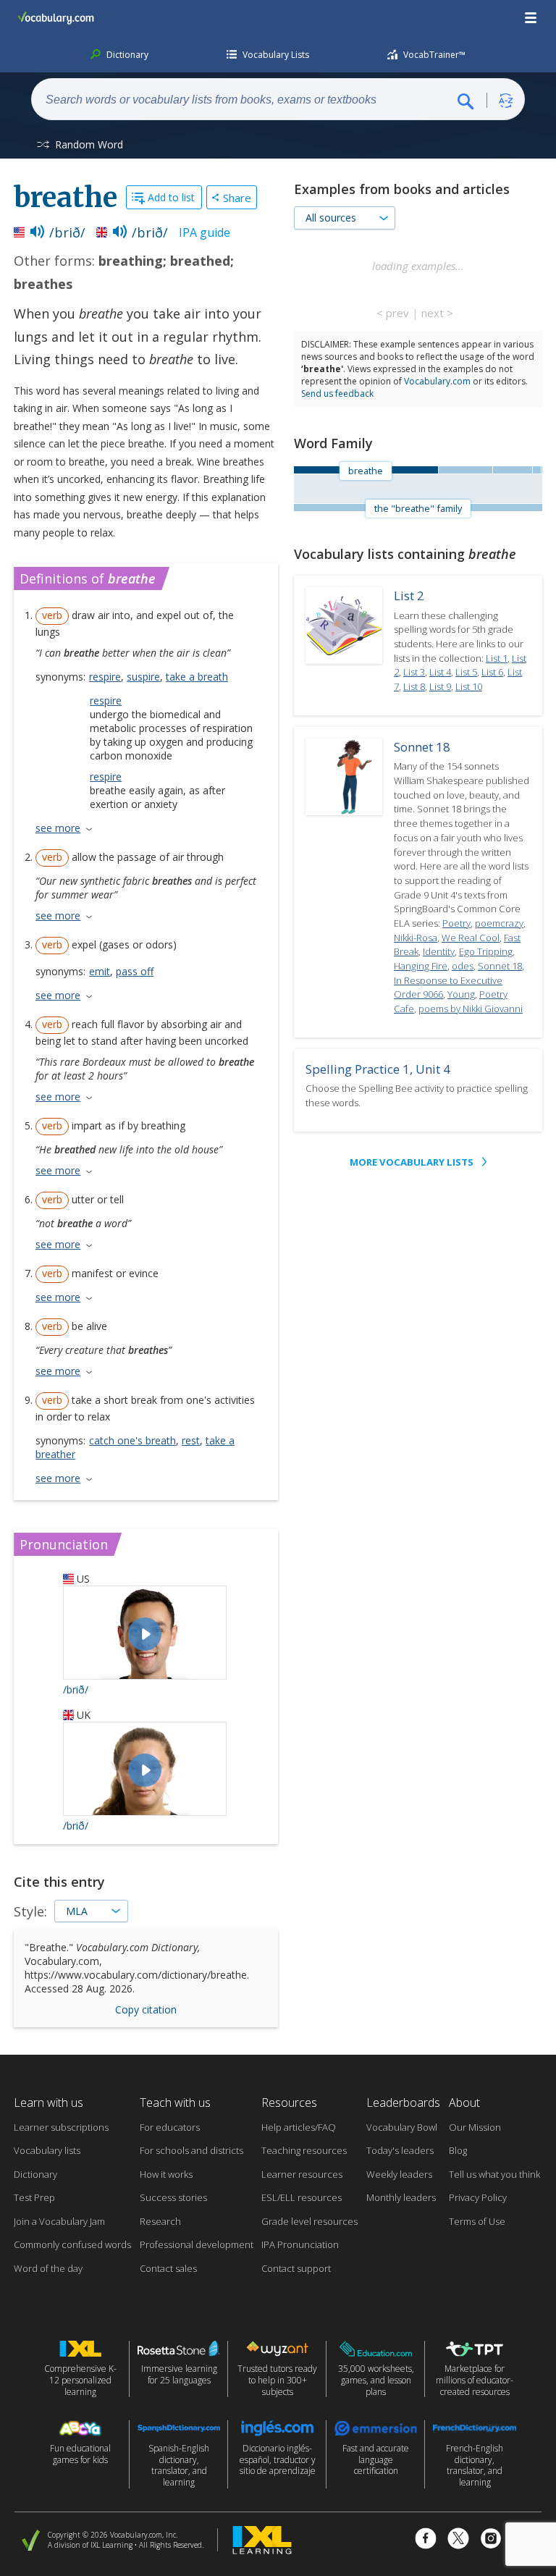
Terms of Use (477, 2221)
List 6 (492, 672)
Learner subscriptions (61, 2127)
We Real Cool (471, 938)
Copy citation (146, 2009)
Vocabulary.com (437, 381)
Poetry (456, 923)
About (464, 2103)
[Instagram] (491, 2540)
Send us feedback (337, 393)
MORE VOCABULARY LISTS (412, 1162)
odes (463, 966)
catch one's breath (132, 1440)
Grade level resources (309, 2221)
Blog (458, 2150)
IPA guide (205, 232)
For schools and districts (191, 2150)
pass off (135, 971)
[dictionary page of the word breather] (542, 470)
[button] (531, 18)
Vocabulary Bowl (402, 2127)
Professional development (197, 2244)
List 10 (469, 686)
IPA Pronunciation (300, 2244)
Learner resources (302, 2174)
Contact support (296, 2268)
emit (100, 971)
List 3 (414, 672)
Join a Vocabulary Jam (59, 2221)
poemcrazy (499, 923)
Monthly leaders (401, 2197)
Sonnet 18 (422, 747)
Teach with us (175, 2103)
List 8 (414, 686)
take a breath (197, 677)
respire (105, 677)
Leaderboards (403, 2103)
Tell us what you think (494, 2174)
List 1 (497, 658)
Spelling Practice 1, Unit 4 (378, 1069)
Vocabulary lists (47, 2150)
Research (160, 2221)
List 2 (409, 595)
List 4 (440, 672)
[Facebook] (426, 2540)
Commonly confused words (72, 2244)
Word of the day (48, 2268)
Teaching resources (304, 2150)
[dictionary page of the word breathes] (536, 470)
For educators (170, 2127)
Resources (289, 2103)
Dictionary (35, 2174)
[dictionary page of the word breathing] (465, 470)
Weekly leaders (399, 2174)
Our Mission (475, 2127)
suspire (143, 677)
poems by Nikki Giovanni (471, 1009)
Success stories (173, 2197)
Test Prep (34, 2197)
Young (461, 994)
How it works (166, 2174)
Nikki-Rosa (416, 938)
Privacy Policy (478, 2197)
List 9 (440, 686)
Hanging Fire (421, 966)
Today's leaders (400, 2150)
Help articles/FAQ (299, 2127)
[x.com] (458, 2540)
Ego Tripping (486, 951)
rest (191, 1440)
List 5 (466, 672)
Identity (439, 951)
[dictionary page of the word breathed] (512, 470)
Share (237, 198)
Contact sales (168, 2268)
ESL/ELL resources (302, 2197)
